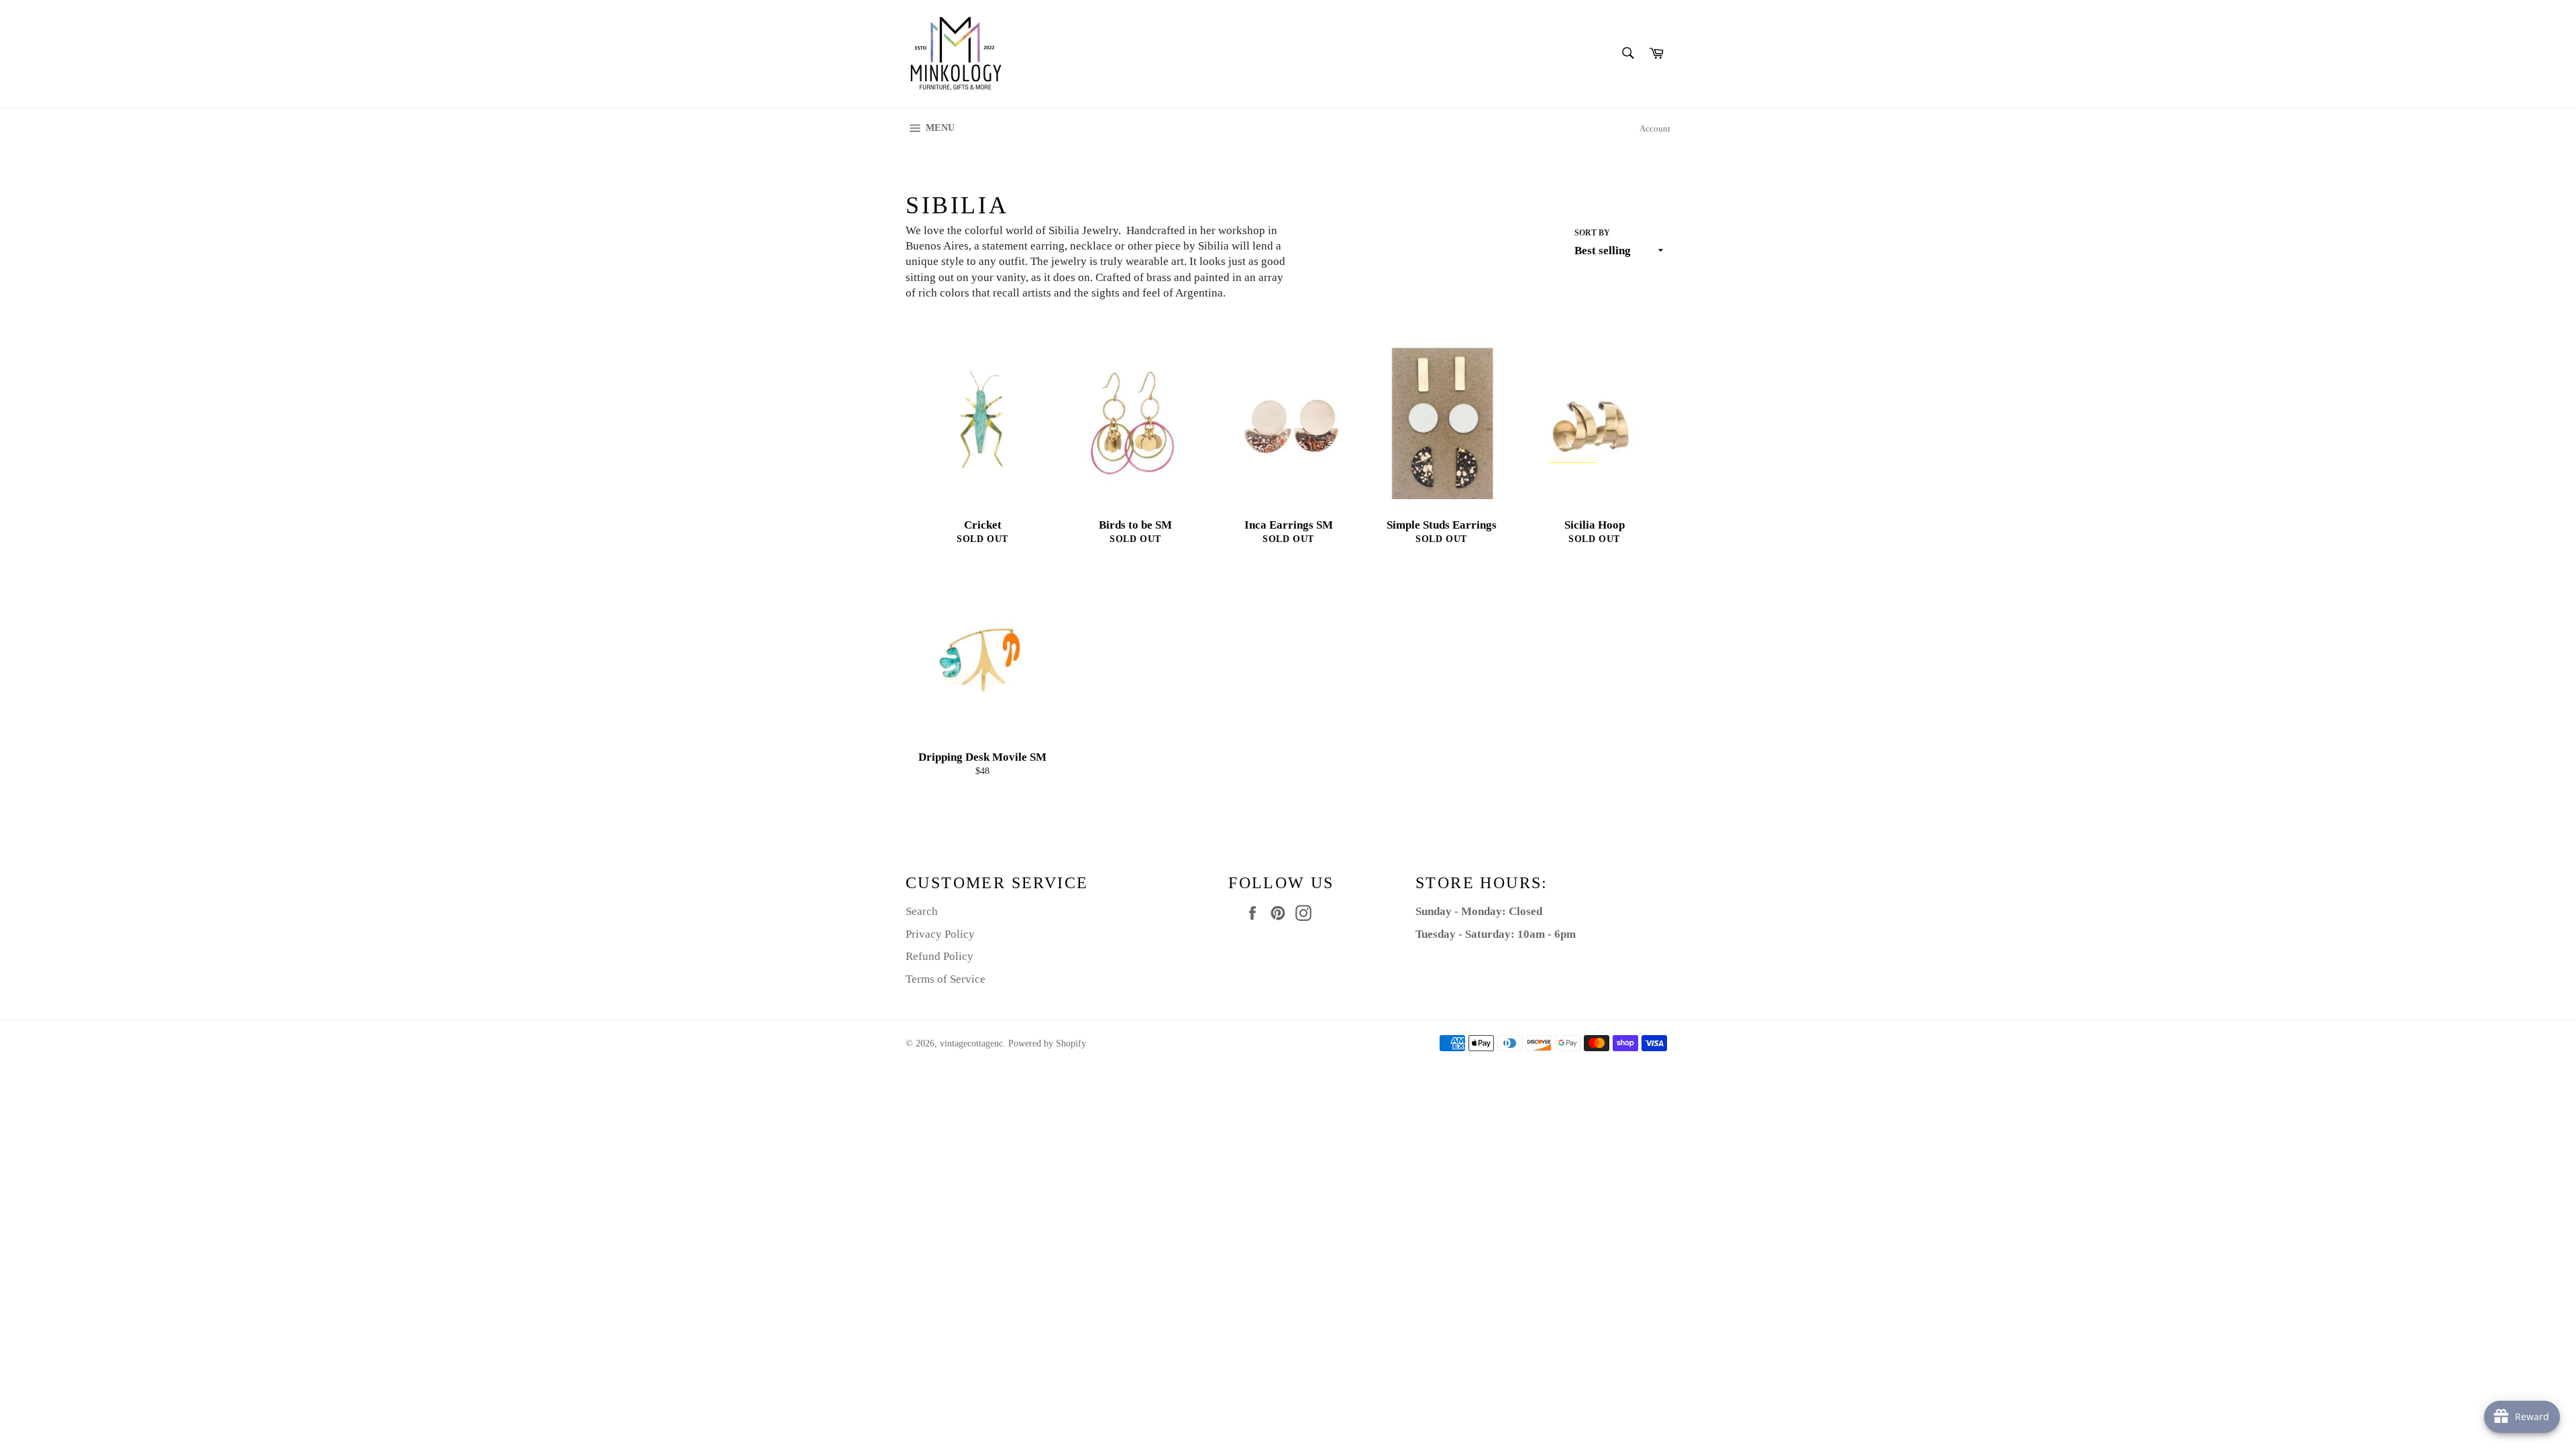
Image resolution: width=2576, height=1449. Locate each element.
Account (1655, 128)
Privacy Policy (940, 934)
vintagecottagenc (971, 1043)
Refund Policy (940, 956)
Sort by (1592, 233)
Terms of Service (946, 979)
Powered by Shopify (1047, 1043)
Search (922, 911)
